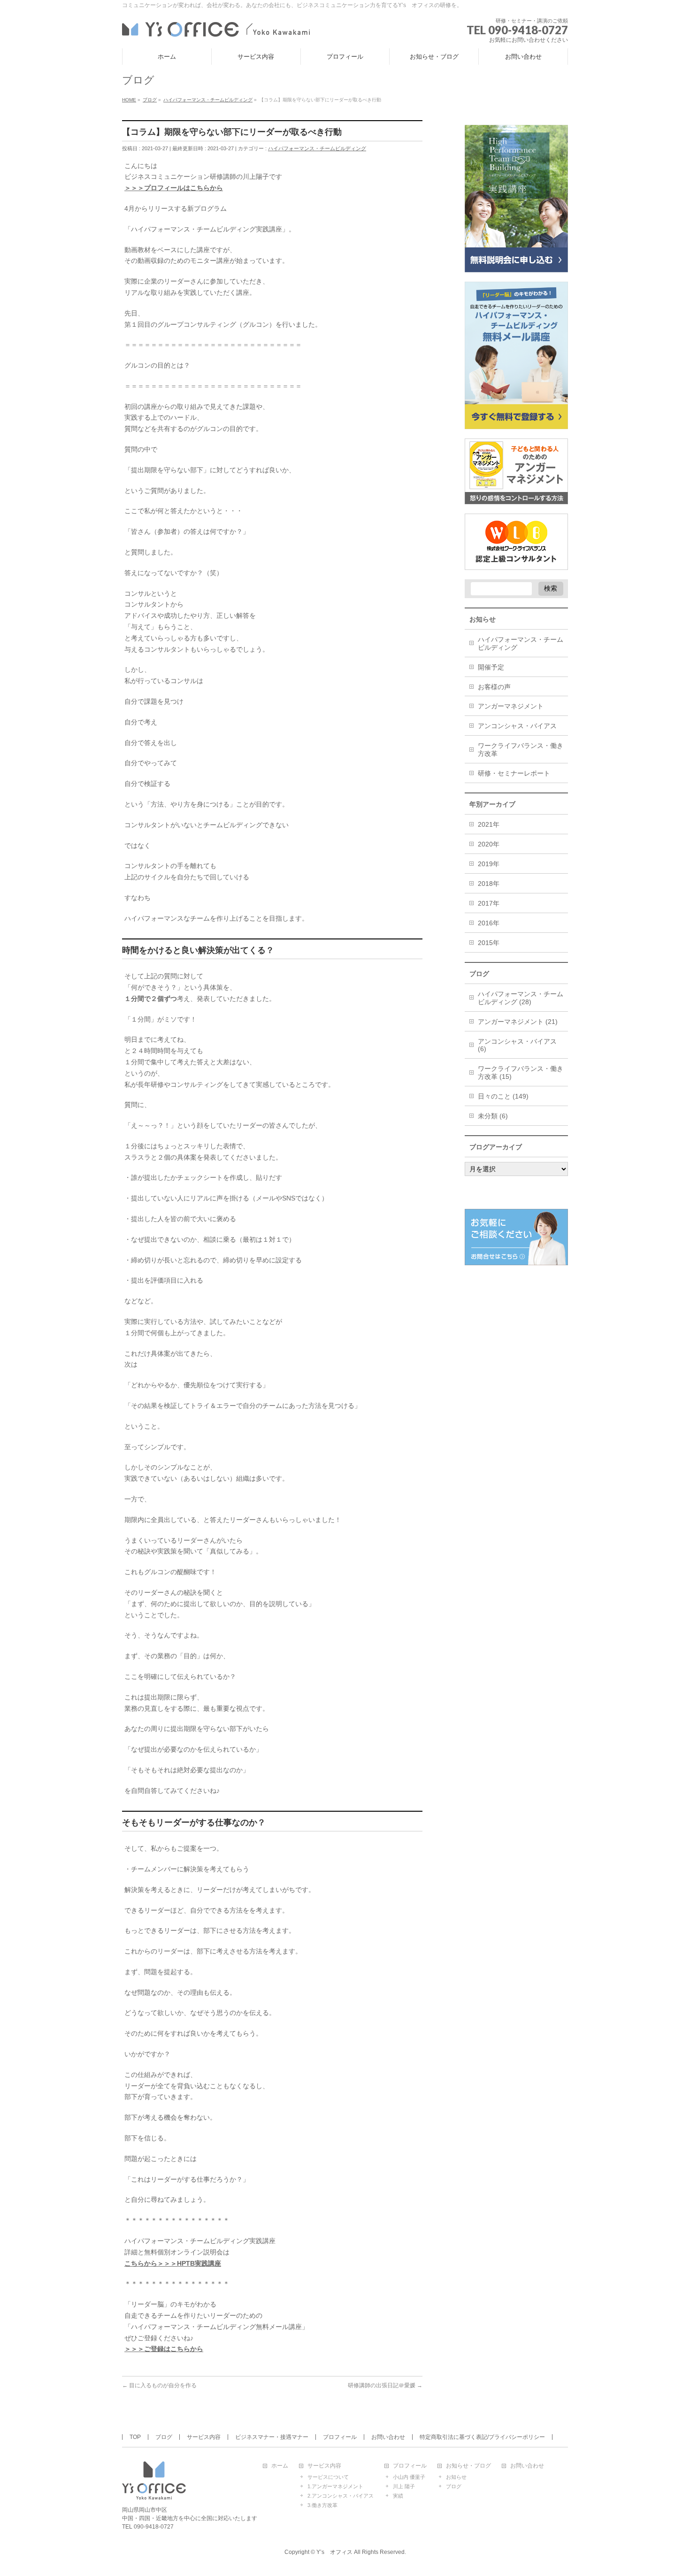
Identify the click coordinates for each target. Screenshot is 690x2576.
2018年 (489, 884)
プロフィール (340, 2437)
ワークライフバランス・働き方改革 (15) (521, 1073)
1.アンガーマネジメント (335, 2486)
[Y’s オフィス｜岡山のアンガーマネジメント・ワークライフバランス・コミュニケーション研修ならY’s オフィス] (216, 28)
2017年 (489, 903)
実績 (398, 2496)
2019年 (489, 864)
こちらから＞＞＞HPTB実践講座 (173, 2263)
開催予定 (491, 667)
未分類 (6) (493, 1116)
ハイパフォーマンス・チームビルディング (317, 148)
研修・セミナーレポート (514, 773)
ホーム (280, 2466)
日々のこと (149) (503, 1096)
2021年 (489, 824)
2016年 (489, 923)
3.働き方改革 (322, 2505)
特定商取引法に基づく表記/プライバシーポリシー (482, 2437)
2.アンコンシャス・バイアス (341, 2496)
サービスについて (328, 2477)
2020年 (489, 844)
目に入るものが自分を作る (159, 2385)
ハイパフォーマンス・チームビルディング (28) (521, 998)
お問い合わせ (388, 2437)
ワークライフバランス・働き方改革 (521, 750)
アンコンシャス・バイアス (517, 726)
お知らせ (456, 2477)
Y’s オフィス (334, 2552)
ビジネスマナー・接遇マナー (272, 2437)
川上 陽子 (404, 2486)
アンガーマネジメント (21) (518, 1022)
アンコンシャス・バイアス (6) (517, 1045)
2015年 (489, 943)
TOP (135, 2437)
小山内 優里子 (409, 2477)
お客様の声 (494, 687)
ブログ (164, 2437)
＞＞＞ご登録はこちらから (164, 2349)
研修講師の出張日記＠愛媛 (385, 2385)
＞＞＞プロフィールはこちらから (174, 188)
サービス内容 (204, 2437)
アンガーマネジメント (511, 706)
